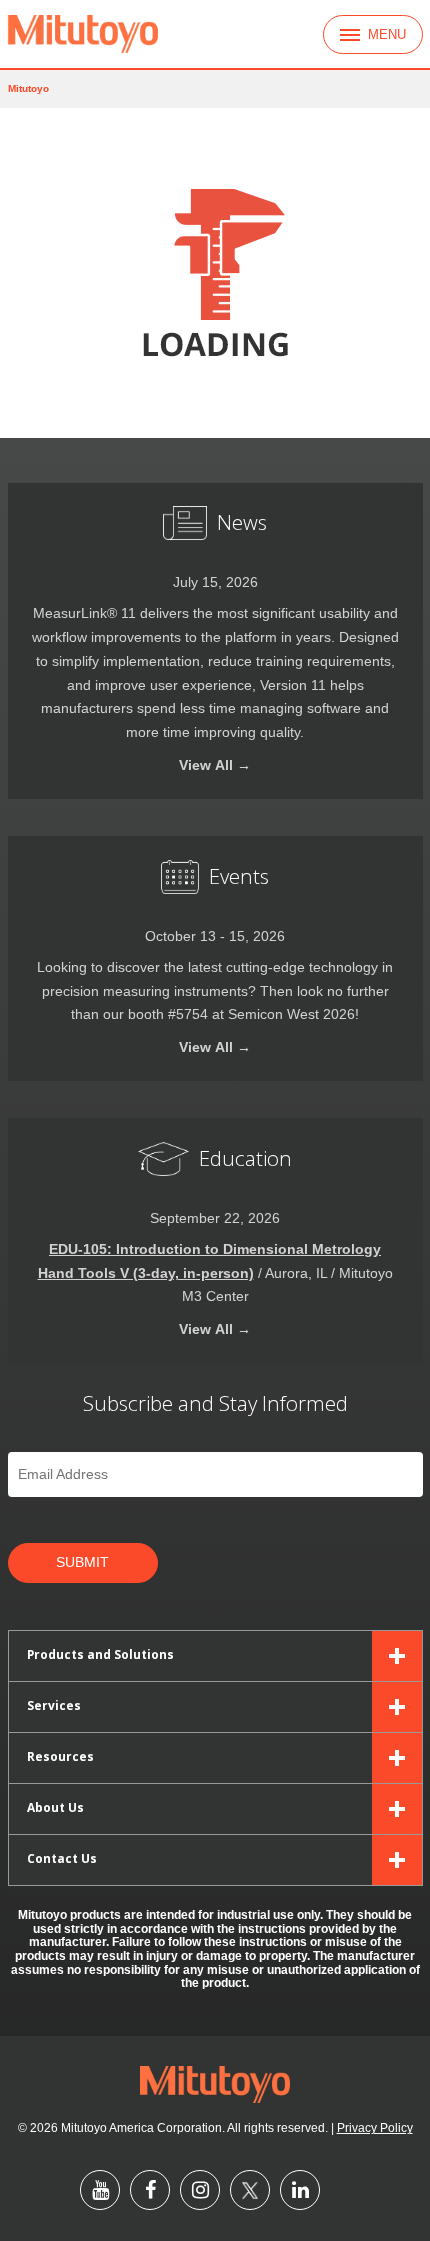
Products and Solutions (100, 1654)
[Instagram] (200, 2190)
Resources (60, 1756)
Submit (82, 1562)
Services (54, 1705)
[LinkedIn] (300, 2190)
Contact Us (62, 1858)
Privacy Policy (375, 2128)
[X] (250, 2190)
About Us (55, 1807)
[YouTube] (100, 2190)
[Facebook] (150, 2190)
